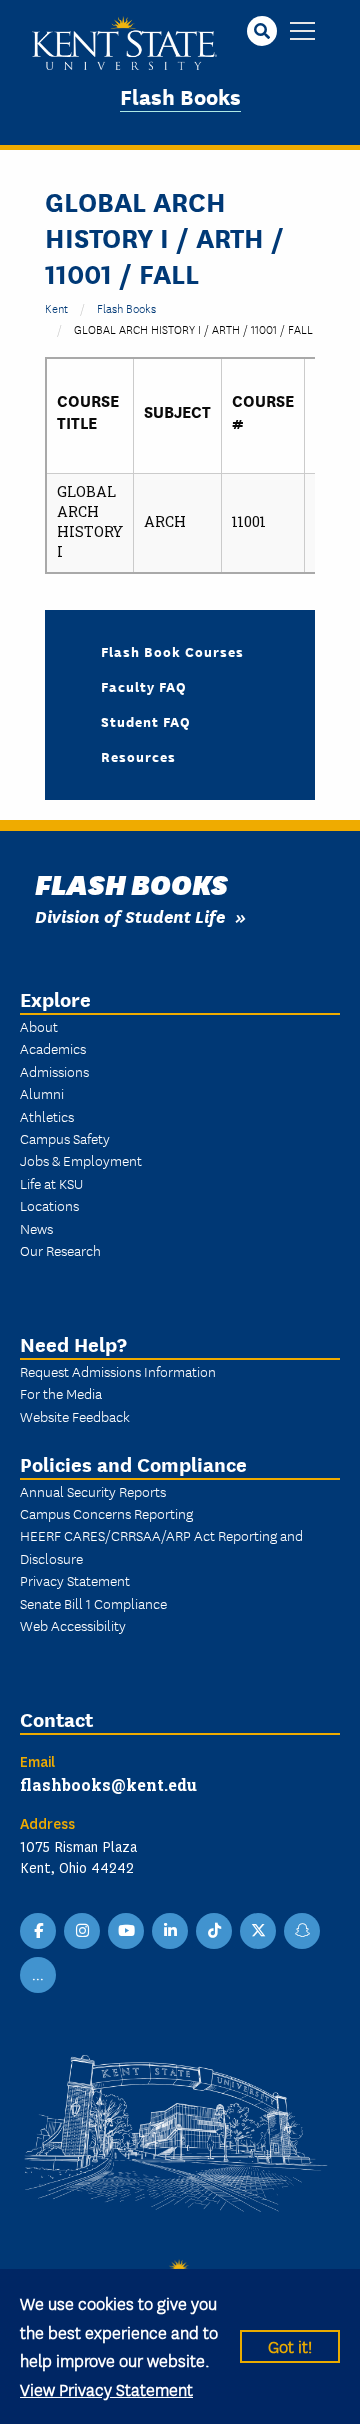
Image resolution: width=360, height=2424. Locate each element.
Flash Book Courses (172, 651)
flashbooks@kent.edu (108, 1784)
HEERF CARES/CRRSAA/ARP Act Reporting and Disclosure (161, 1546)
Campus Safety (65, 1138)
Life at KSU (51, 1183)
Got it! (290, 2345)
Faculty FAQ (144, 686)
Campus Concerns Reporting (106, 1513)
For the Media (61, 1393)
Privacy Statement (75, 1580)
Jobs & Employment (81, 1160)
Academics (53, 1048)
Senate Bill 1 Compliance (93, 1603)
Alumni (42, 1093)
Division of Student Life (130, 915)
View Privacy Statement (106, 2388)
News (36, 1228)
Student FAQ (146, 721)
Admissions (54, 1071)
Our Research (60, 1250)
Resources (138, 756)
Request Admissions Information (118, 1371)
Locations (49, 1205)
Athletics (47, 1116)
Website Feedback (75, 1416)
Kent (56, 307)
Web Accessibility (73, 1625)
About (39, 1026)
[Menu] (302, 32)
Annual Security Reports (93, 1491)
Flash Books (180, 95)
